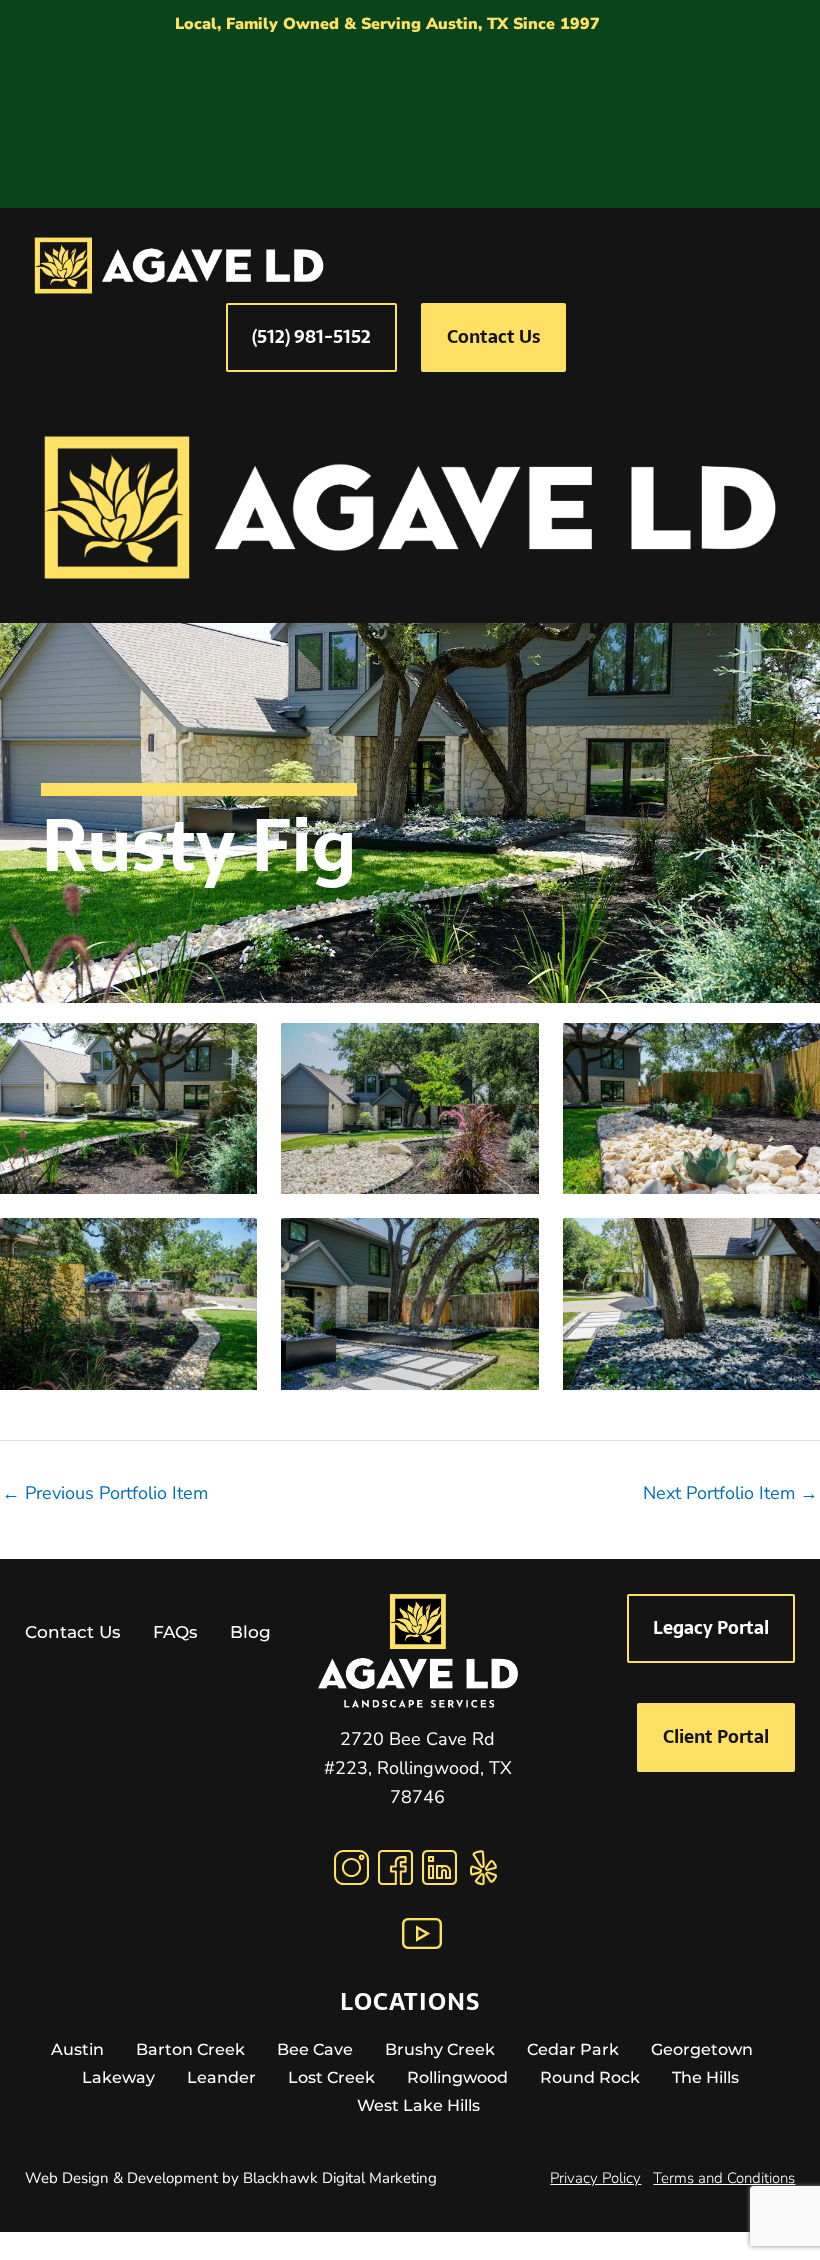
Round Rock (590, 2077)
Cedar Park (573, 2049)
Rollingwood (457, 2077)
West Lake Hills (418, 2105)
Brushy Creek (440, 2049)
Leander (221, 2077)
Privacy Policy (595, 2178)
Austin (77, 2049)
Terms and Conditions (724, 2178)
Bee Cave (315, 2049)
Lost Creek (331, 2077)
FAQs (175, 1632)
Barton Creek (190, 2049)
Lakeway (118, 2077)
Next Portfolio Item (730, 1493)
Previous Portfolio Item (105, 1493)
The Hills (705, 2077)
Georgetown (702, 2049)
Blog (250, 1632)
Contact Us (73, 1632)
